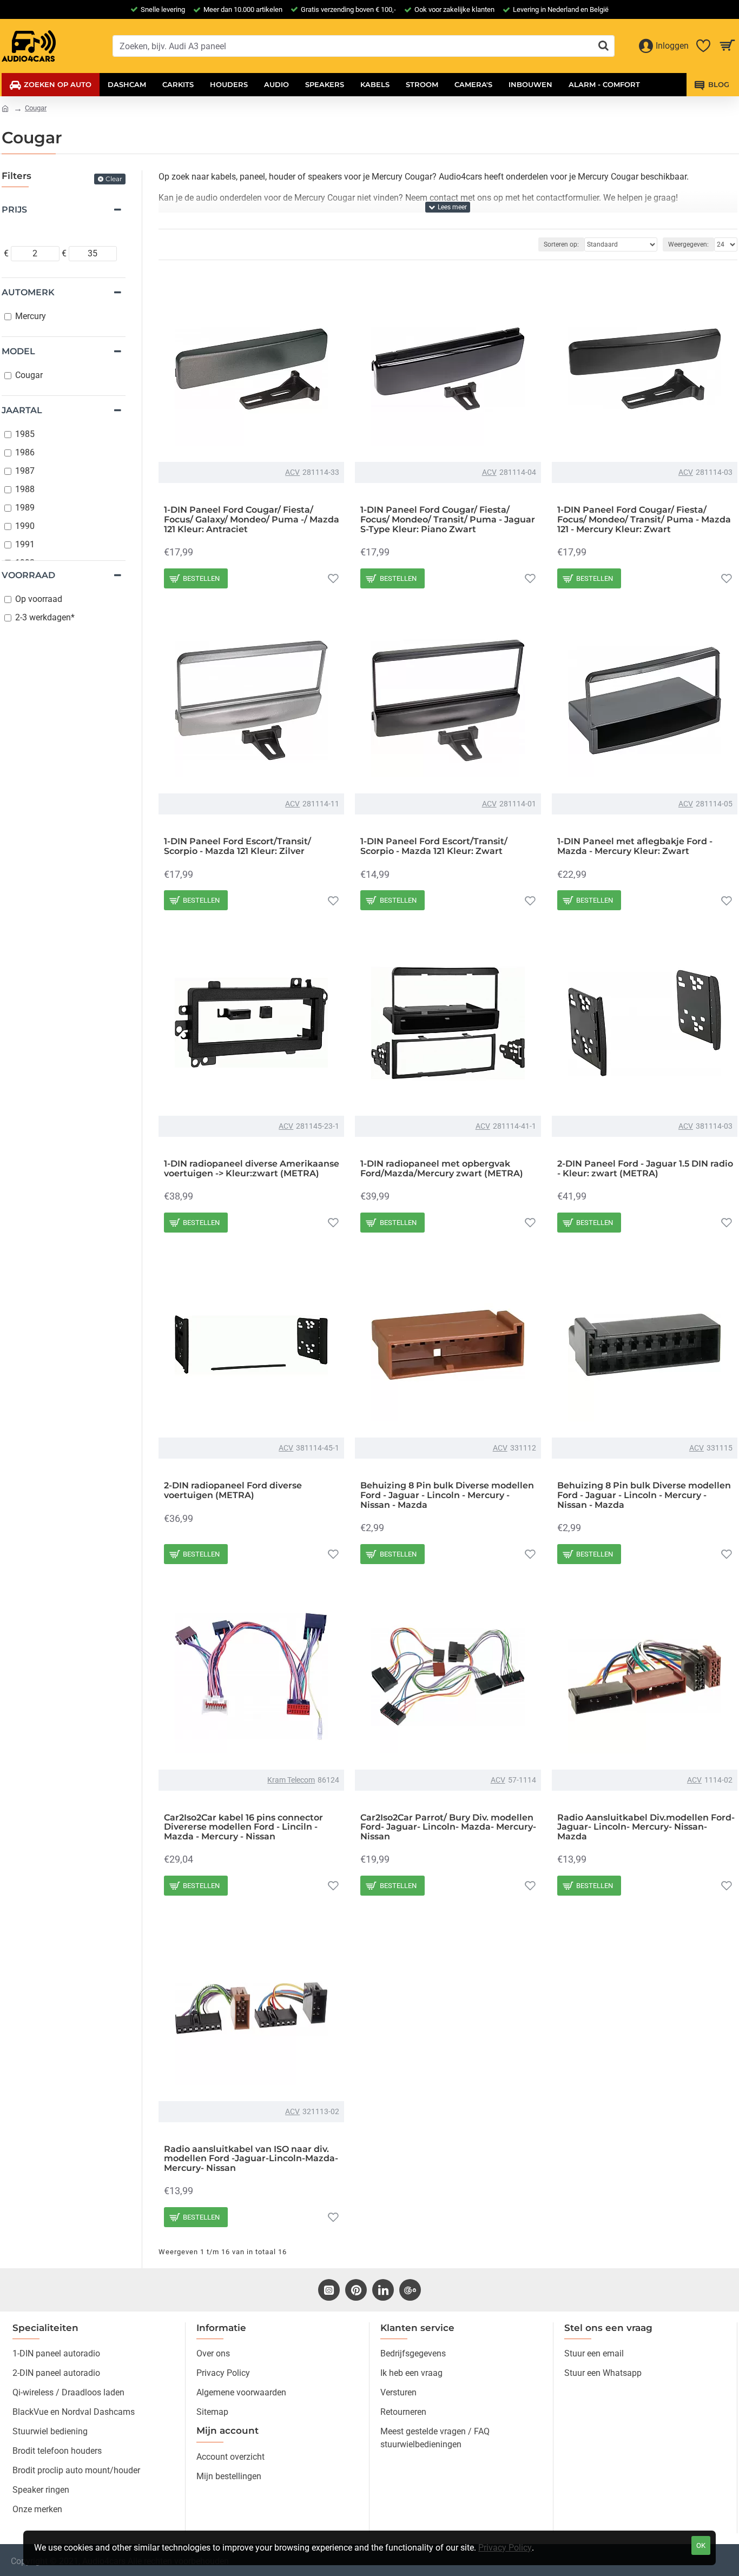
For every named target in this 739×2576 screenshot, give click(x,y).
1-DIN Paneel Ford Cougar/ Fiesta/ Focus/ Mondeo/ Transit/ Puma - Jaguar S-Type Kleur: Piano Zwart (448, 519)
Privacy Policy (505, 2548)
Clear (114, 179)
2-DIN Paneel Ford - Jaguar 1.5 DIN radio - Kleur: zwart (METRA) (645, 1168)
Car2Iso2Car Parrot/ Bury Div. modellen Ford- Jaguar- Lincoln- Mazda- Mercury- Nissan (448, 1827)
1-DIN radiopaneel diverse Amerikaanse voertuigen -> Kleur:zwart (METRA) (252, 1168)
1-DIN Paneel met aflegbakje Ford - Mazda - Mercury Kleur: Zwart (635, 846)
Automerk (28, 292)
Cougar (36, 108)
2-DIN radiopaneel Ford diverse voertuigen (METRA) (233, 1490)
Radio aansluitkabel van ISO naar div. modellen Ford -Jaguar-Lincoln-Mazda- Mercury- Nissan (251, 2159)
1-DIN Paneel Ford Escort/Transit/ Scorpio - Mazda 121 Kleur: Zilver (237, 846)
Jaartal (22, 410)
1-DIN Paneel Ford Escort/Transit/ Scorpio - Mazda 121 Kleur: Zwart (434, 846)
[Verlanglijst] (333, 578)
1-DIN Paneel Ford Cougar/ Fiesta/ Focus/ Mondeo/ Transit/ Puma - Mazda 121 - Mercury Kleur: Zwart (644, 519)
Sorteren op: (561, 244)
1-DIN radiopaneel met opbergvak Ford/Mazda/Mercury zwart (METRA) (442, 1168)
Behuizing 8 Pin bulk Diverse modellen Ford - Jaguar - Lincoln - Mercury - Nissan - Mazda (447, 1495)
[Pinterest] (356, 2290)
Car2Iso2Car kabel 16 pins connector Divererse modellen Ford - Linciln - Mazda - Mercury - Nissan (243, 1827)
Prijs (14, 210)
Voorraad (28, 575)
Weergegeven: (688, 244)
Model (18, 351)
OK (701, 2545)
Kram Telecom (291, 1780)
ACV (292, 472)
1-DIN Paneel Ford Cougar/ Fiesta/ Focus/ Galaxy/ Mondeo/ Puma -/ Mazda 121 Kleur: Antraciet (252, 519)
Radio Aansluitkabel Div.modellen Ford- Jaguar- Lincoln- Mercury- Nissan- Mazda (646, 1827)
